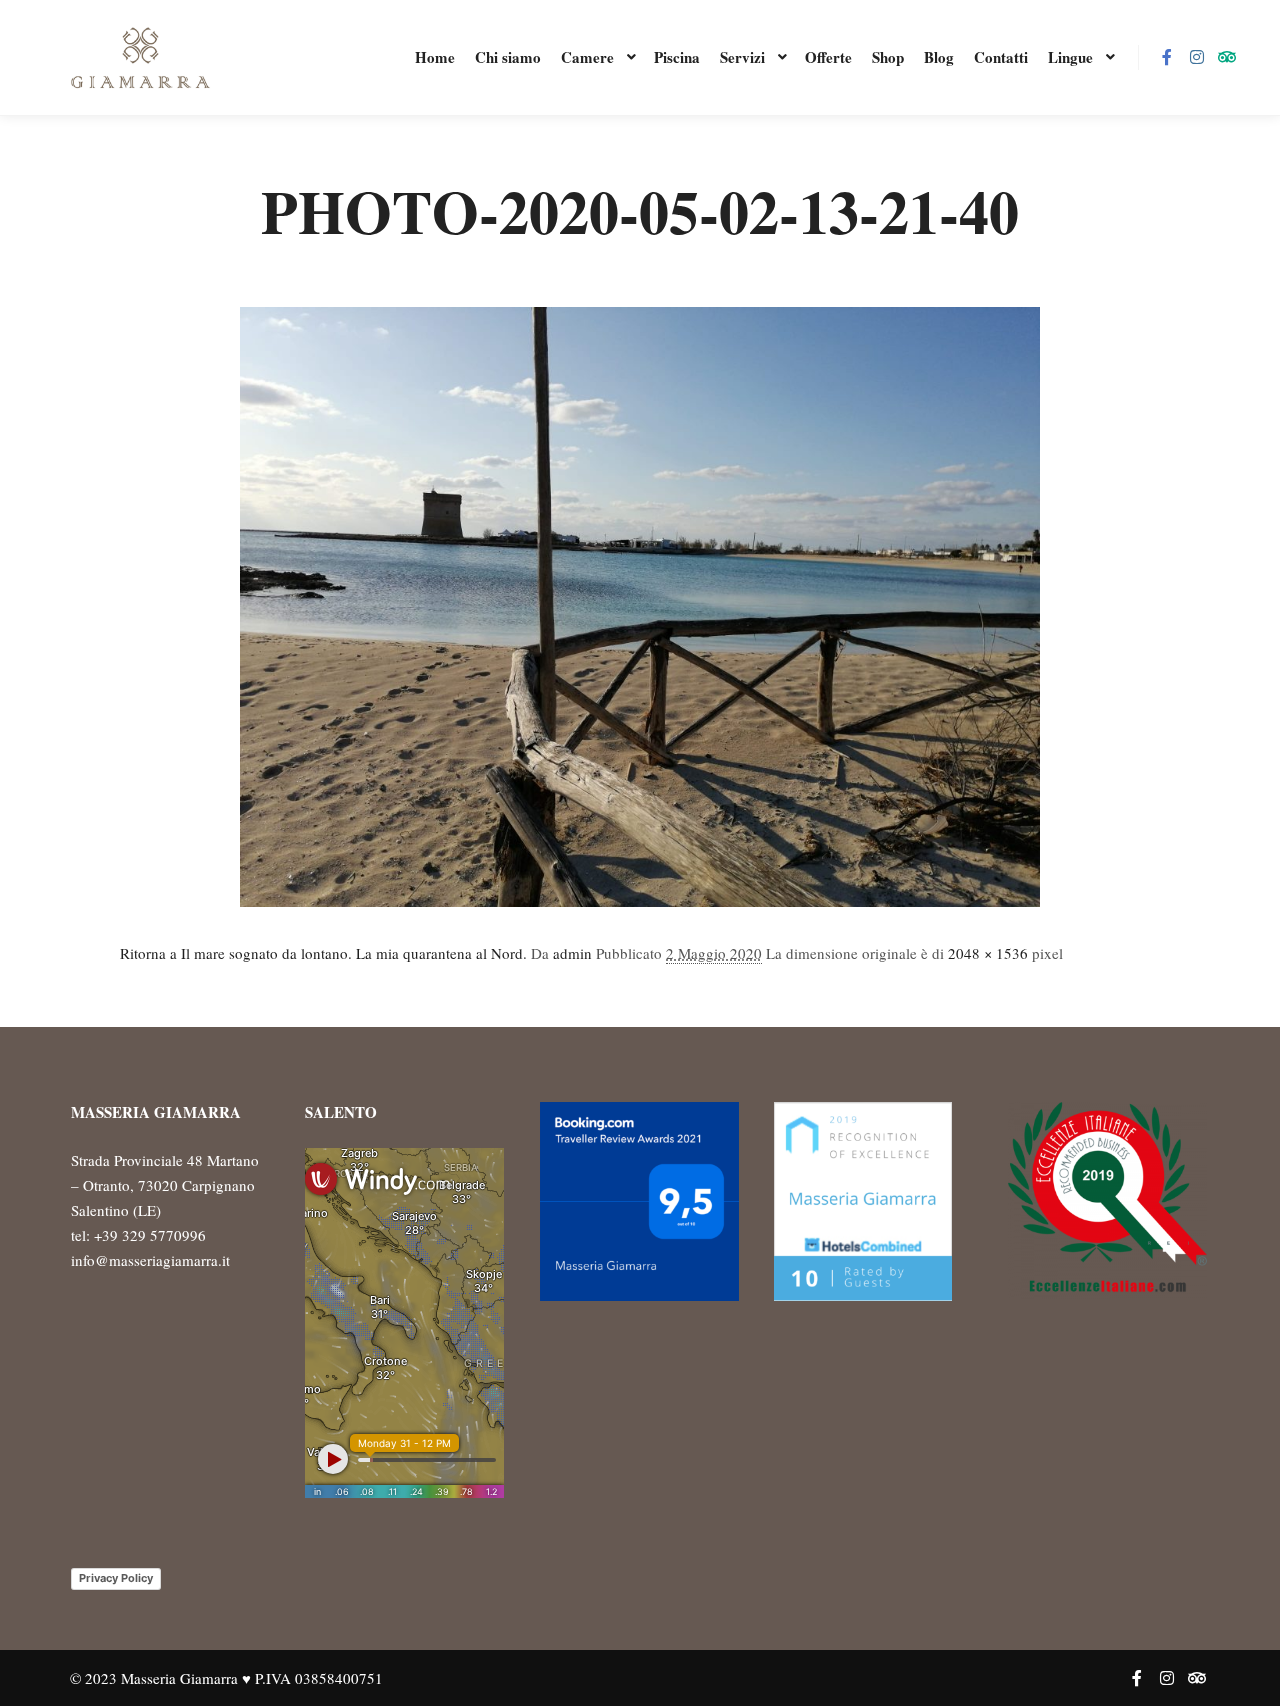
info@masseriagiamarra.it (150, 1260)
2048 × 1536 (988, 953)
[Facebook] (1167, 57)
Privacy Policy (116, 1578)
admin (572, 953)
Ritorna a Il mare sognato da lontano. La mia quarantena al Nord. (323, 953)
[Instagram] (1197, 57)
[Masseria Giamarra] (140, 57)
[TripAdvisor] (1227, 57)
